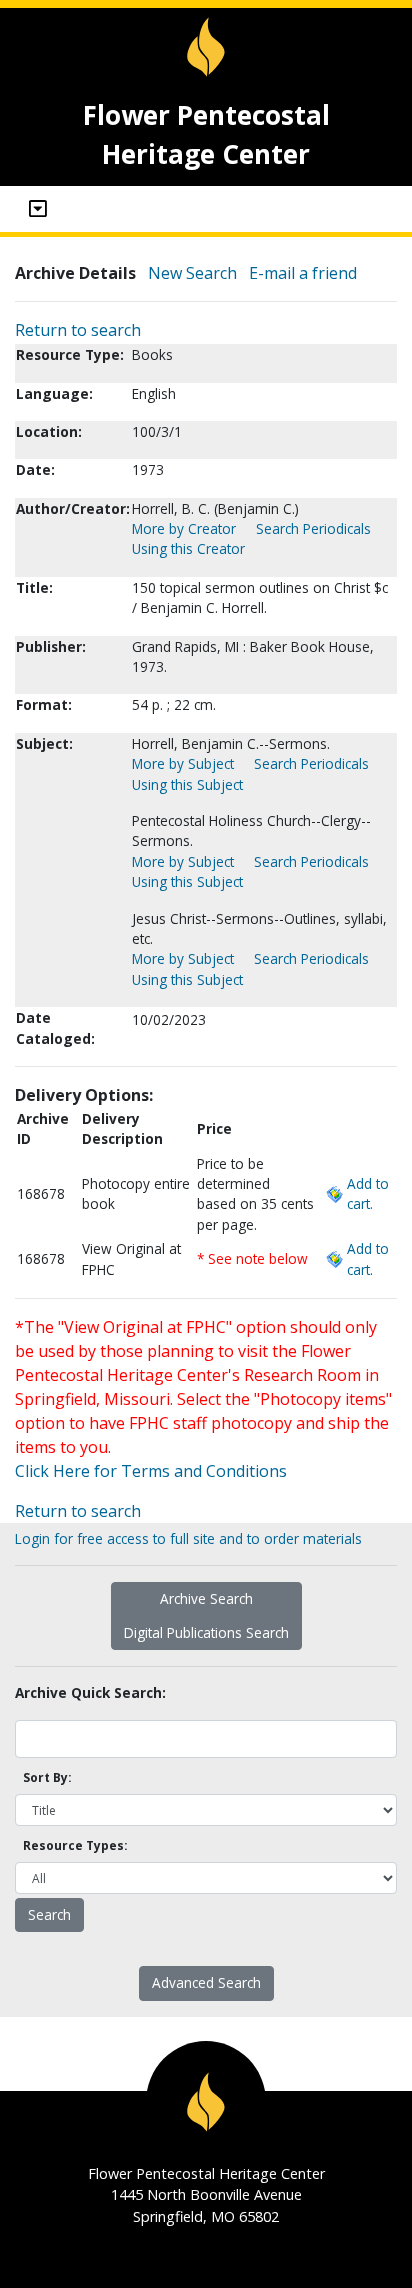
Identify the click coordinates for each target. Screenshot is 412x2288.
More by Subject (183, 763)
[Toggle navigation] (38, 209)
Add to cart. (368, 1193)
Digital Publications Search (206, 1632)
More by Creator (184, 528)
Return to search (78, 330)
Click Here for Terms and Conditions (151, 1471)
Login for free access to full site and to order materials (188, 1538)
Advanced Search (206, 1982)
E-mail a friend (303, 273)
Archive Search (206, 1598)
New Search (192, 273)
